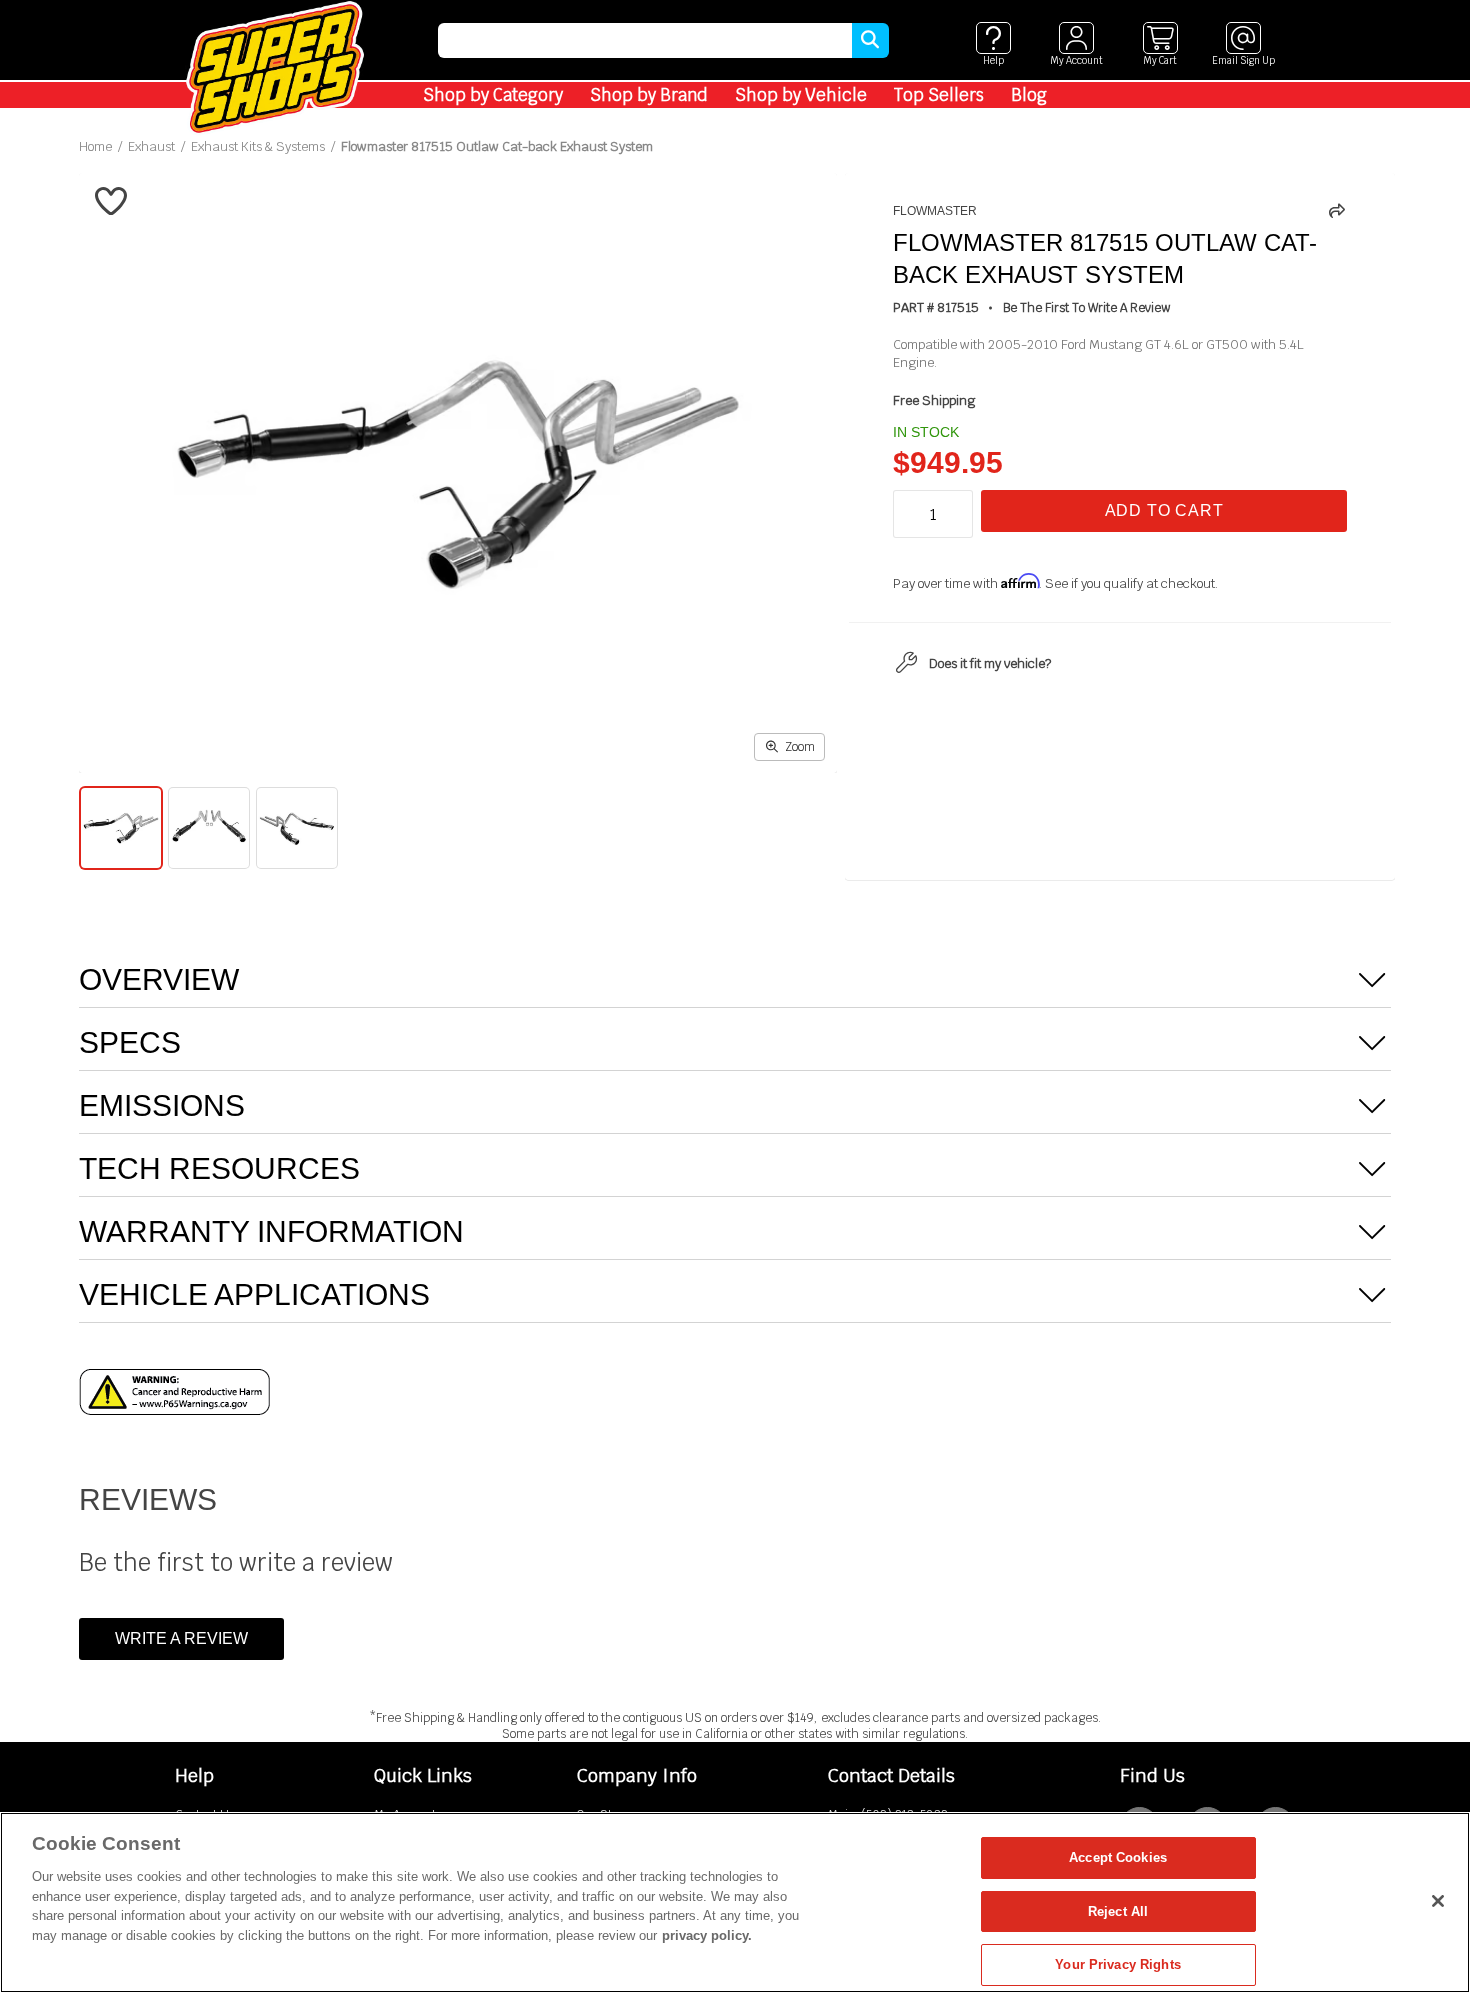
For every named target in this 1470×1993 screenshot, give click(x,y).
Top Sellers (939, 95)
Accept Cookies (1118, 1857)
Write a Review (181, 1638)
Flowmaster (935, 211)
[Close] (1438, 1901)
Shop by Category (493, 95)
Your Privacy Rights (1117, 1964)
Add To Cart (1164, 510)
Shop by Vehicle (801, 95)
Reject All (1118, 1911)
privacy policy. (707, 1935)
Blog (1029, 95)
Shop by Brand (649, 95)
